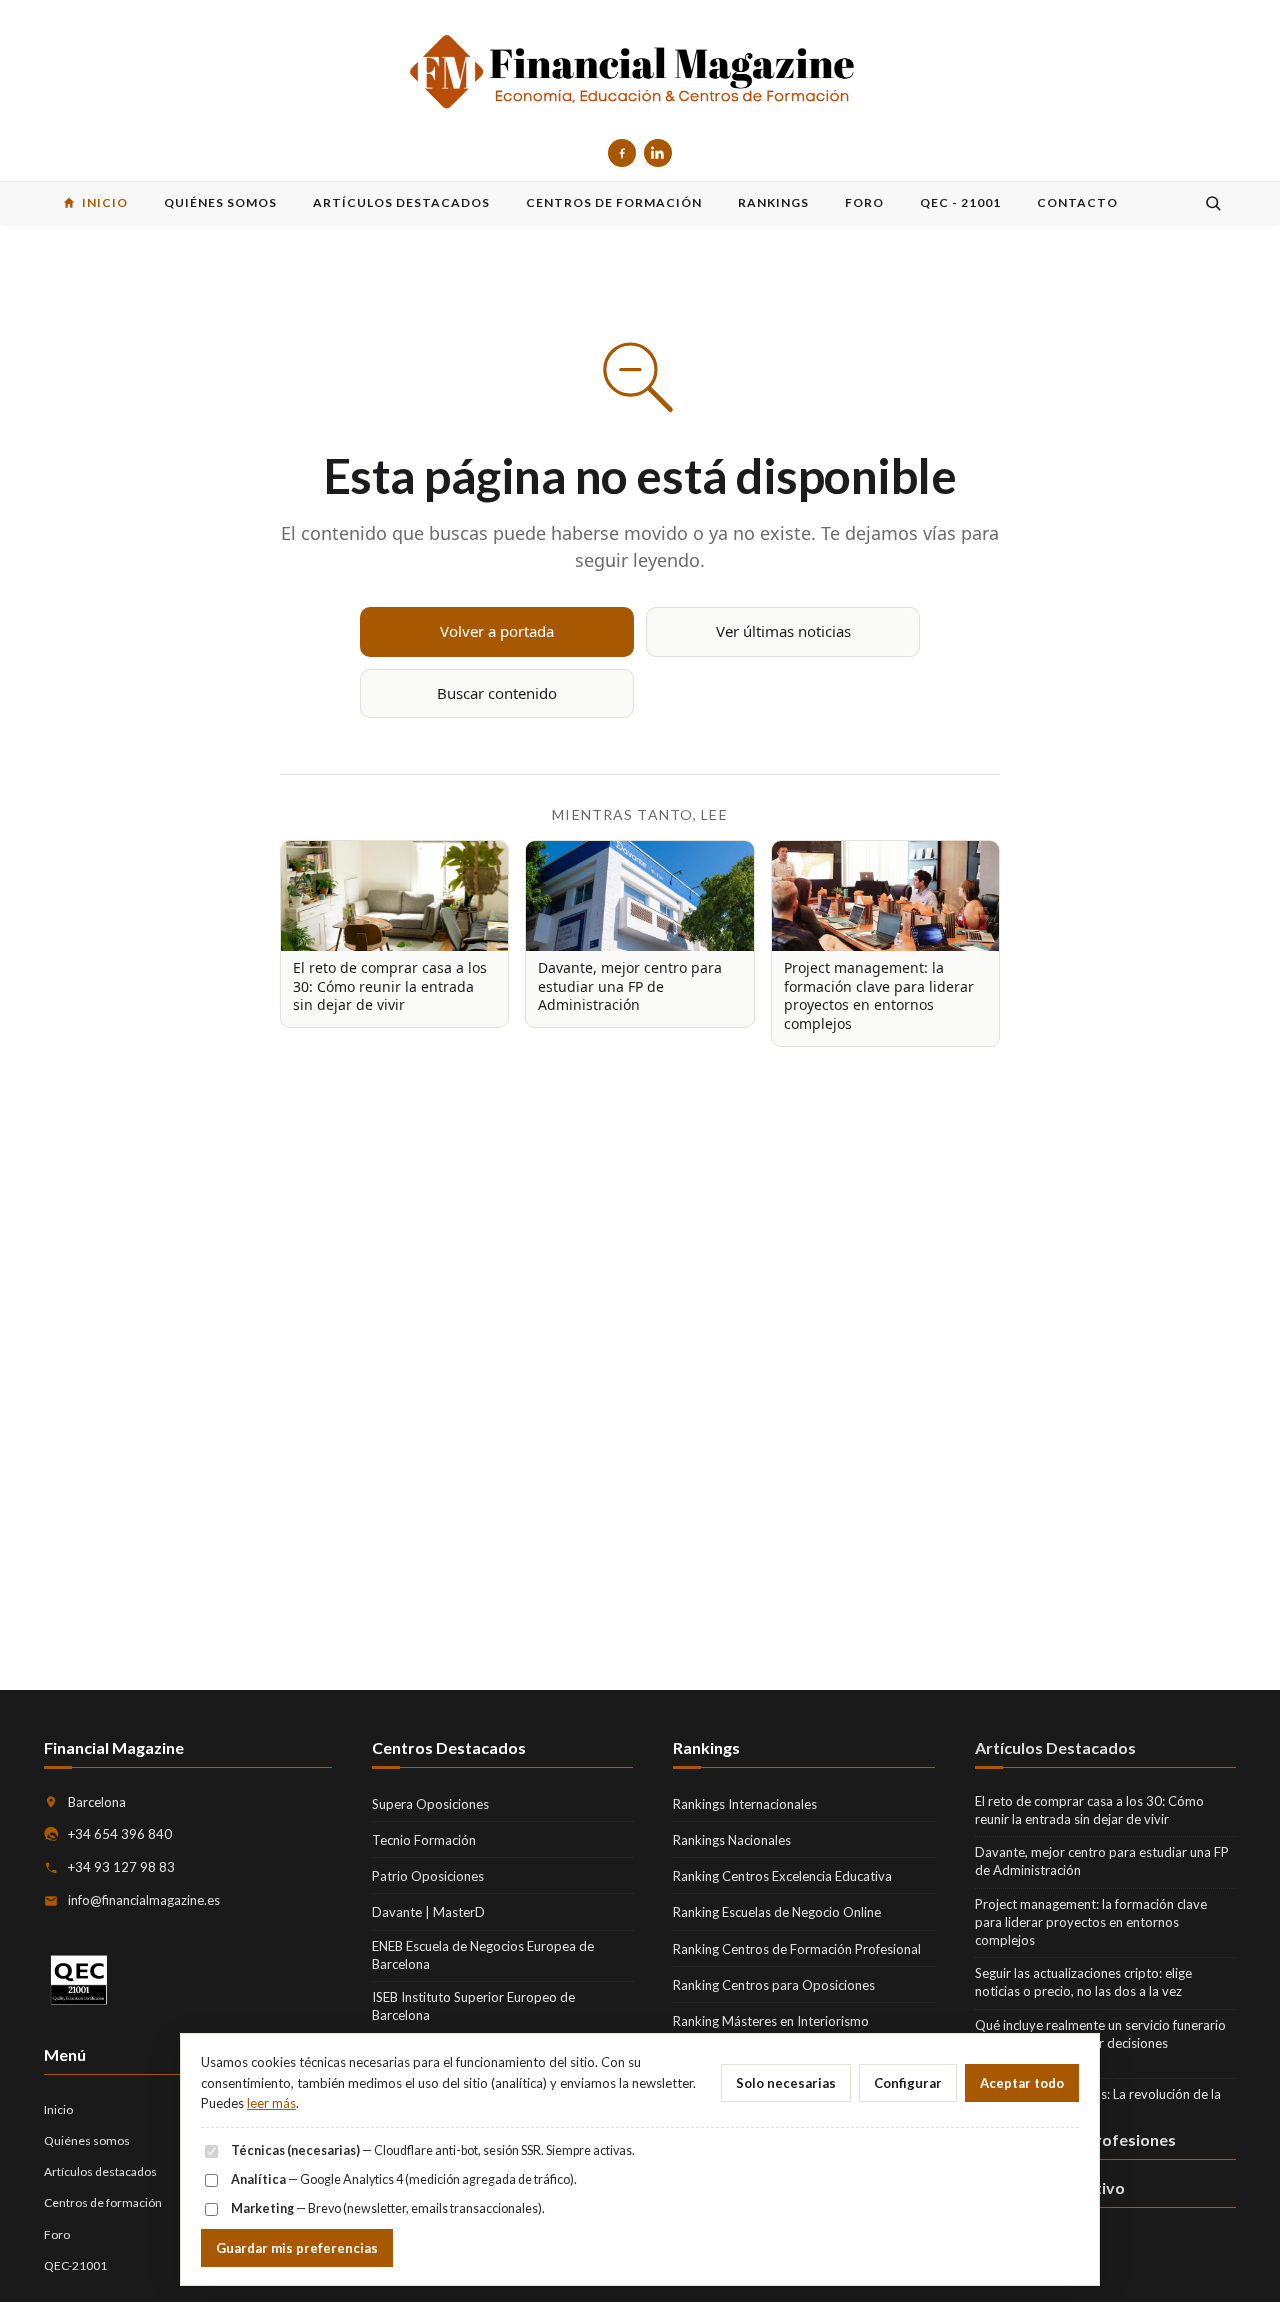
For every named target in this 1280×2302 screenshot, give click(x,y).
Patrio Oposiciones (428, 1876)
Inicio (58, 2109)
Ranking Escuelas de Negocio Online (777, 1912)
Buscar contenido (497, 693)
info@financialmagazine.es (144, 1900)
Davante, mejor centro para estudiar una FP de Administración (1102, 1861)
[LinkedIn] (658, 153)
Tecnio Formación (424, 1840)
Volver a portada (497, 631)
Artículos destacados (100, 2171)
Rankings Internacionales (745, 1804)
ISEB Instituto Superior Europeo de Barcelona (473, 2006)
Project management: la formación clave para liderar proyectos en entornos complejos (1091, 1922)
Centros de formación (103, 2202)
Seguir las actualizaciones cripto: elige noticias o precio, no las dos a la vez (1083, 1982)
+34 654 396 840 (120, 1834)
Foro (57, 2234)
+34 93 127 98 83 (121, 1867)
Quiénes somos (87, 2140)
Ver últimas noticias (783, 631)
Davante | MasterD (428, 1912)
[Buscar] (1213, 203)
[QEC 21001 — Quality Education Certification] (79, 1980)
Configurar (908, 2083)
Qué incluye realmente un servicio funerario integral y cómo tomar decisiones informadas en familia (1100, 2043)
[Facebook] (622, 153)
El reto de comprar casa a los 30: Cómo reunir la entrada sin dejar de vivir (1089, 1810)
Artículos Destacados (1055, 1747)
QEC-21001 (75, 2265)
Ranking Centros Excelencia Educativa (782, 1876)
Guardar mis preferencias (297, 2248)
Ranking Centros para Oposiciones (774, 1985)
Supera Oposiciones (430, 1804)
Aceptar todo (1022, 2083)
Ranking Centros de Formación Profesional (797, 1949)
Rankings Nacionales (732, 1840)
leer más (271, 2103)
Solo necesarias (786, 2083)
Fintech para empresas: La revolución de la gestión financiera (1098, 2103)
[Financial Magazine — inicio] (640, 73)
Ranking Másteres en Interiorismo (771, 2021)
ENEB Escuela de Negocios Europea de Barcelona (483, 1955)
